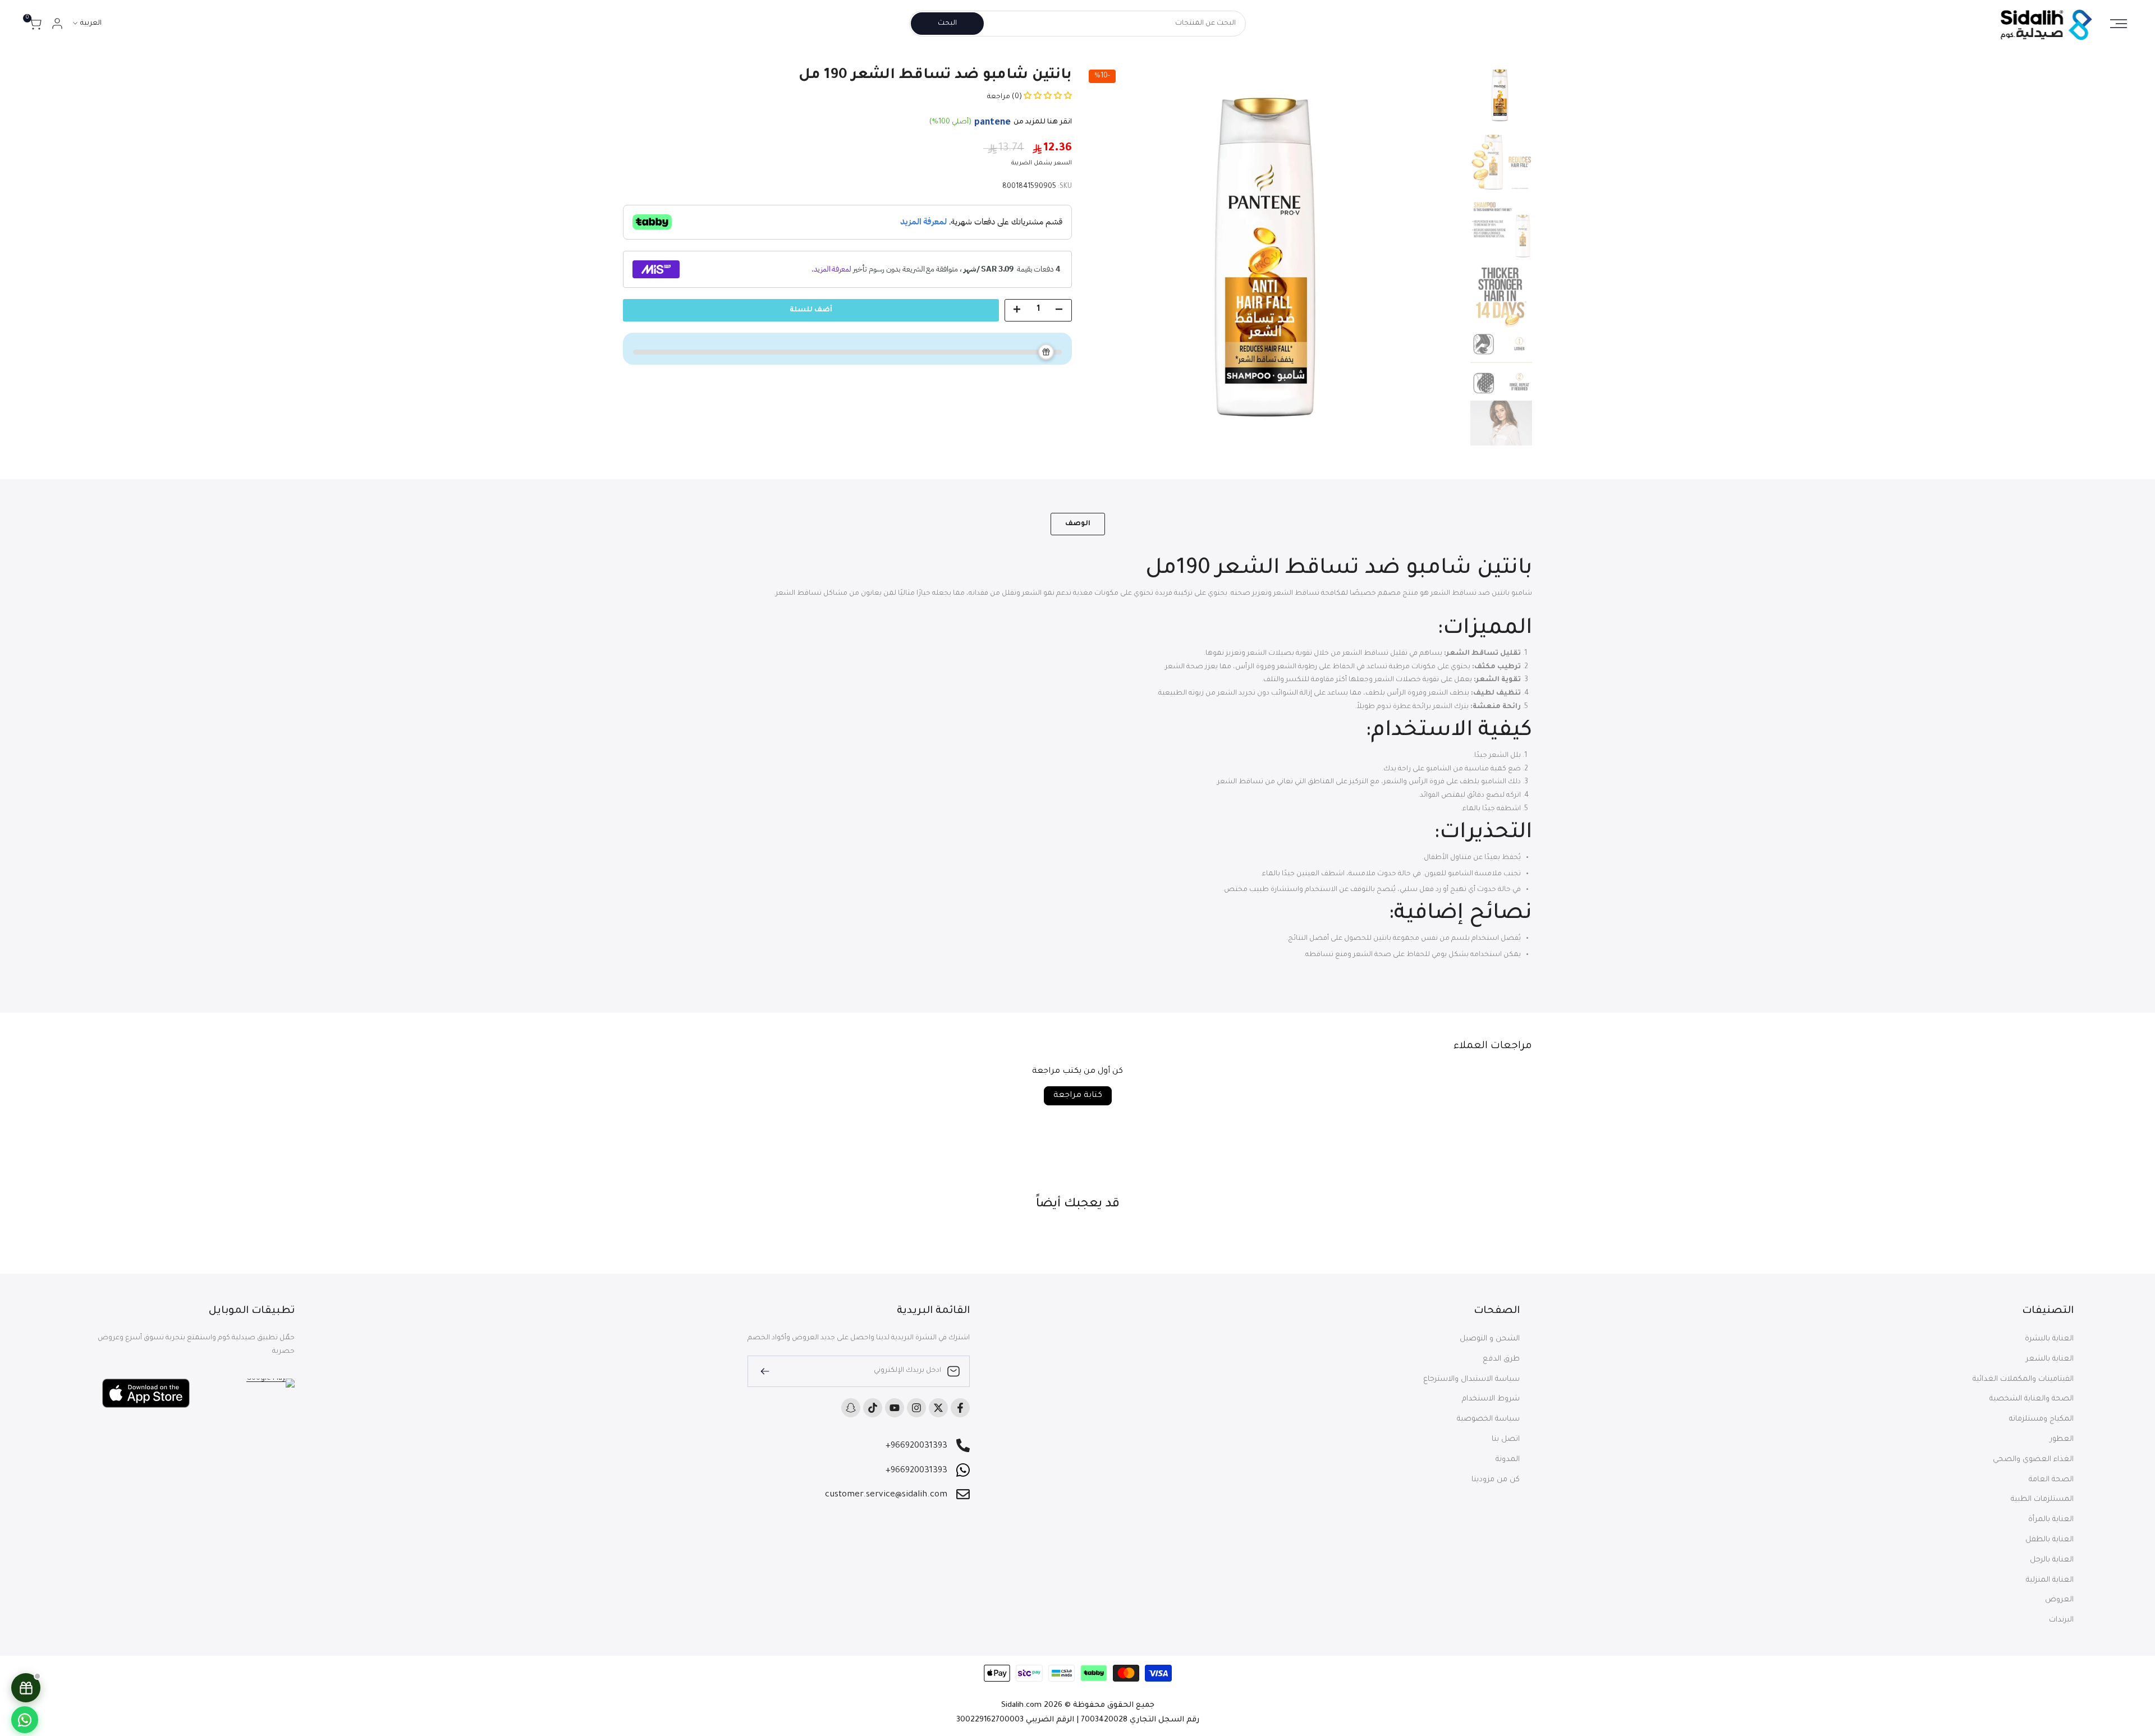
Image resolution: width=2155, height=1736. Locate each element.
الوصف (1078, 524)
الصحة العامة (2051, 1480)
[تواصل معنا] (25, 1720)
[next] (1106, 255)
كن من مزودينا (1496, 1480)
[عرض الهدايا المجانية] (26, 1688)
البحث (947, 24)
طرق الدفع (1501, 1359)
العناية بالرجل (2052, 1560)
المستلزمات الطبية (2042, 1500)
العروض (2059, 1600)
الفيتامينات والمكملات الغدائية (2023, 1379)
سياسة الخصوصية (1488, 1419)
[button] (1047, 97)
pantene (992, 123)
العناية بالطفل (2049, 1540)
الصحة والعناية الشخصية (2032, 1399)
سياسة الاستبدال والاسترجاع (1471, 1379)
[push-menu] (2119, 24)
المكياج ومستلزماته (2041, 1419)
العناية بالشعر (2050, 1359)
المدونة (1508, 1460)
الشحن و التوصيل (1490, 1339)
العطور (2062, 1439)
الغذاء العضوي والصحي (2033, 1460)
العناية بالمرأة (2051, 1520)
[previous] (1442, 255)
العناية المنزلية (2050, 1580)
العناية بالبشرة (2049, 1339)
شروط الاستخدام (1491, 1399)
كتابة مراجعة (1078, 1096)
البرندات (2061, 1620)
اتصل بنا (1506, 1439)
